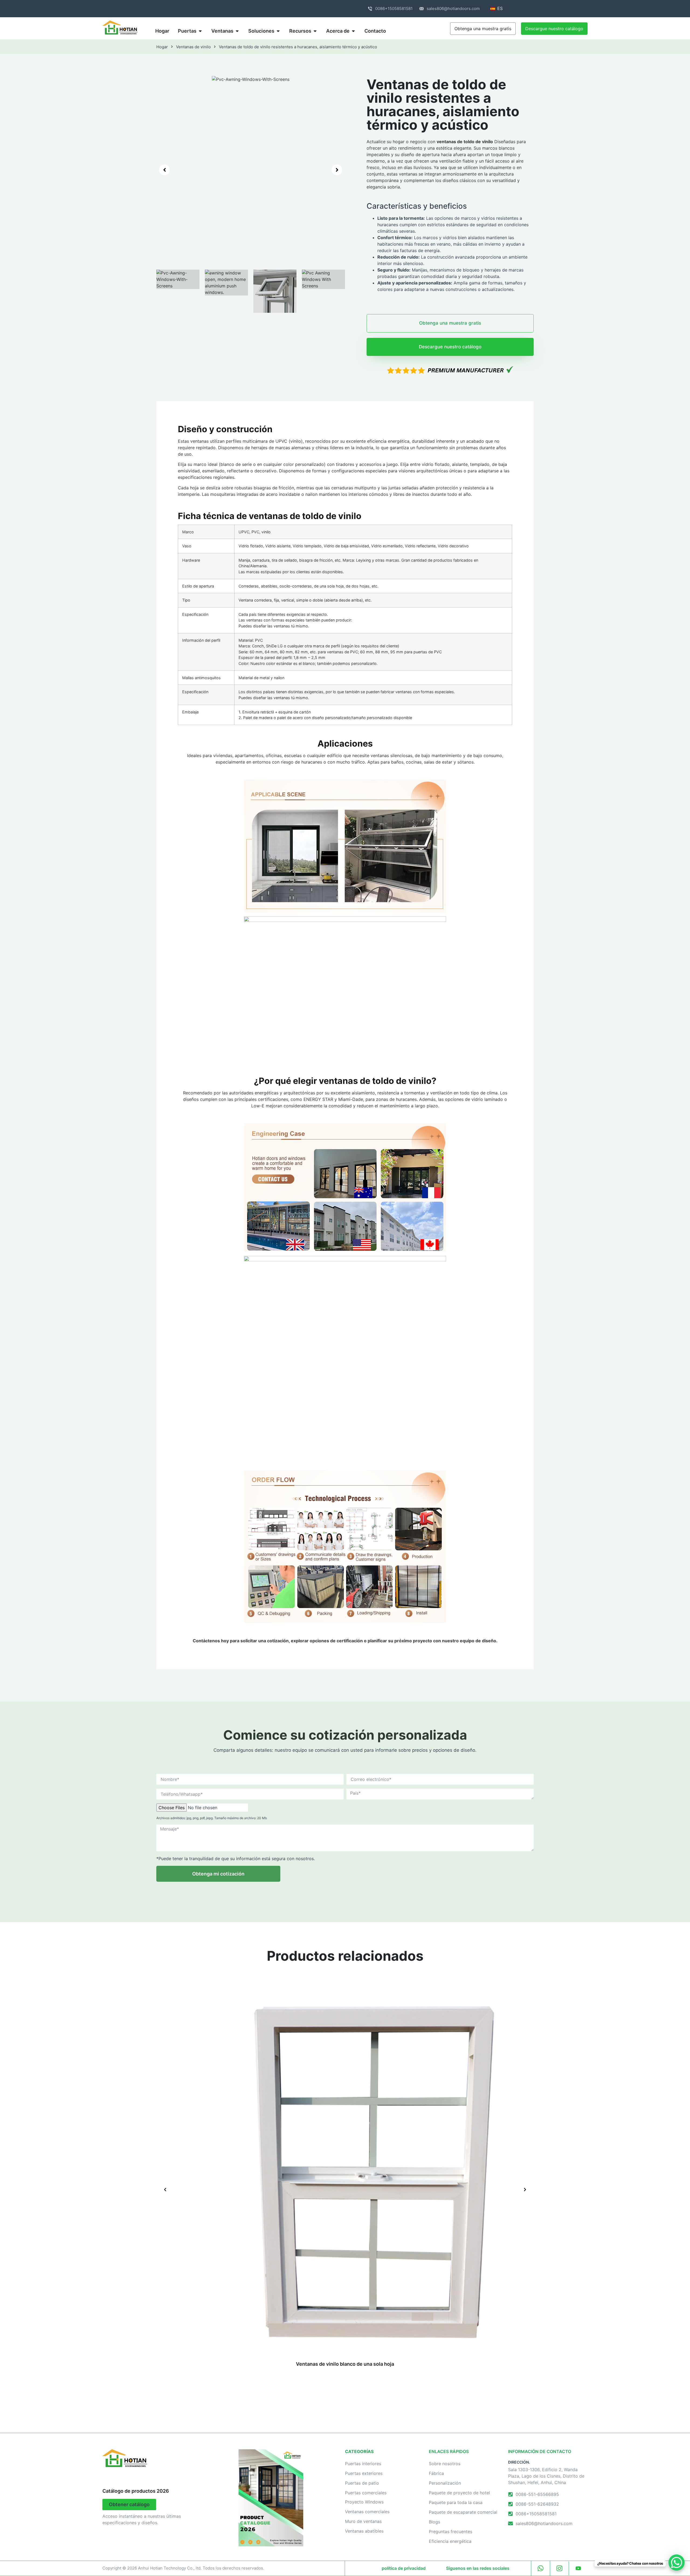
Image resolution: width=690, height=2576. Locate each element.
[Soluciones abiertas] (278, 31)
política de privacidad (404, 2568)
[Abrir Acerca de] (353, 31)
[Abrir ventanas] (237, 31)
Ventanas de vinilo (193, 47)
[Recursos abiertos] (315, 31)
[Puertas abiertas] (200, 31)
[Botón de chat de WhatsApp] (677, 2563)
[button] (164, 170)
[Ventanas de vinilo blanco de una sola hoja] (345, 2167)
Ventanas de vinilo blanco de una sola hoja (345, 2364)
